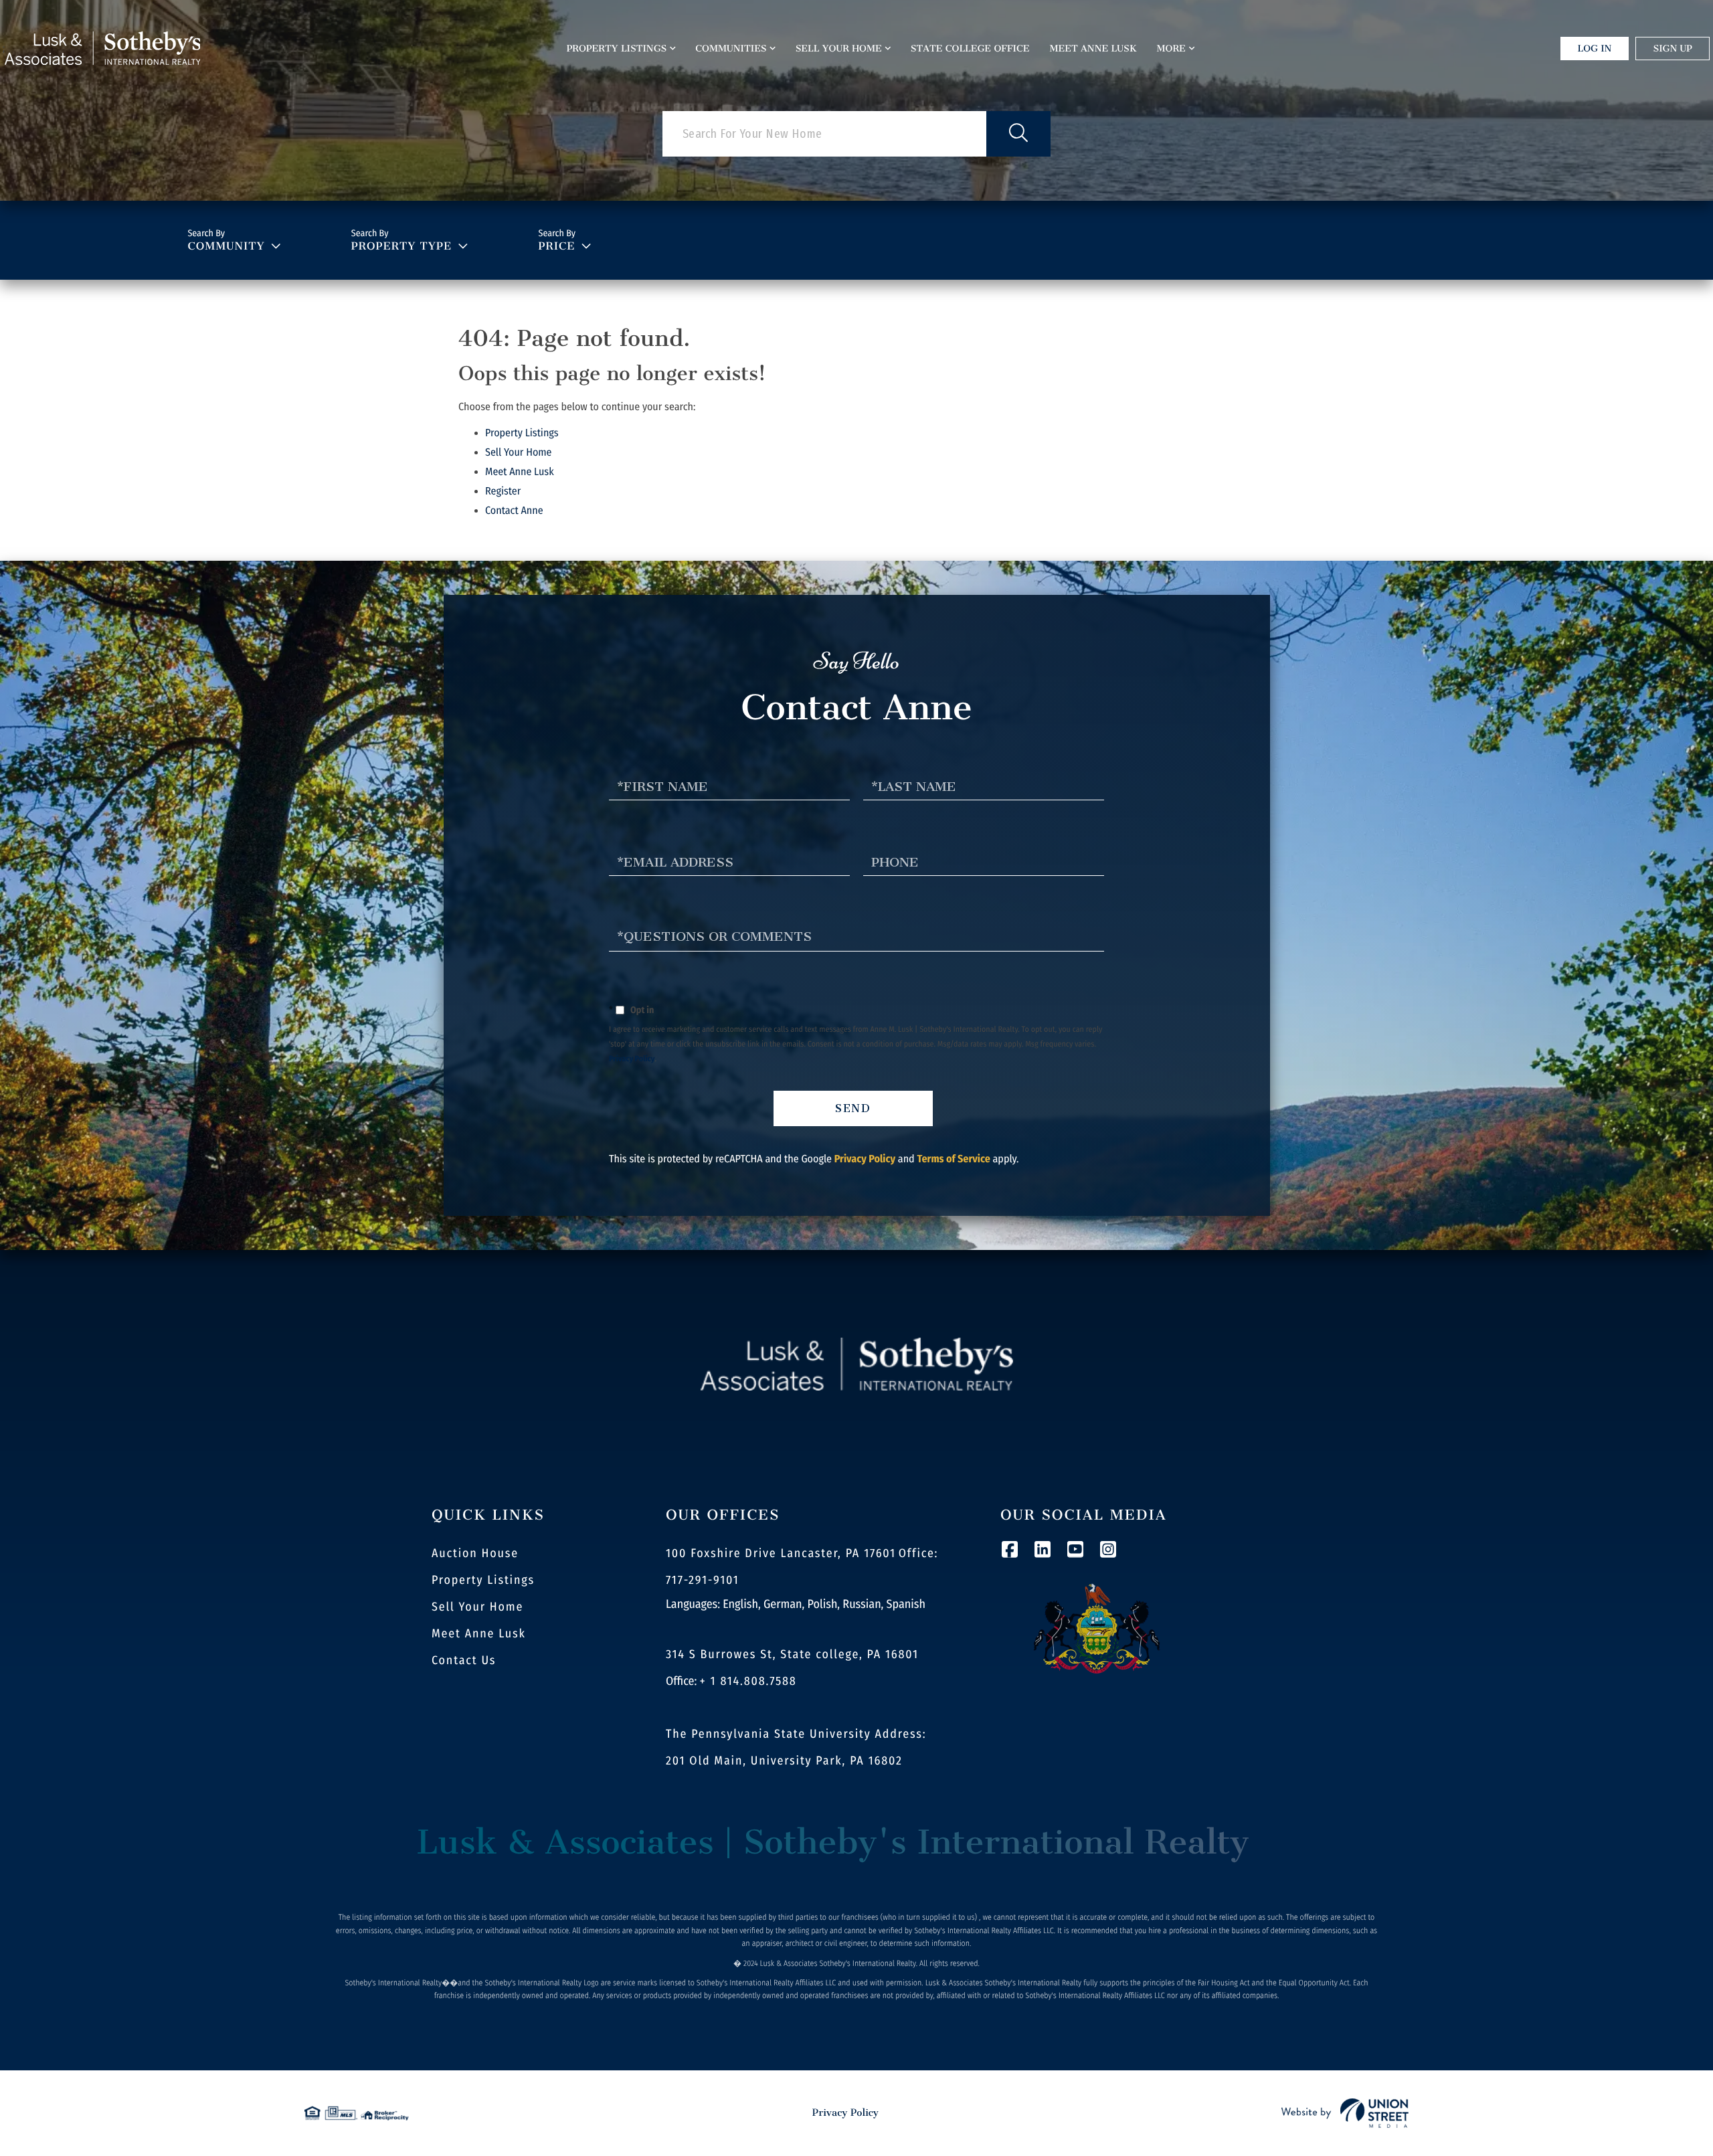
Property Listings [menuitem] (617, 49)
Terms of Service (953, 1159)
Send (853, 1108)
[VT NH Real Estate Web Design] (1345, 2113)
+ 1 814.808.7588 (748, 1681)
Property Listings (522, 433)
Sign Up (1673, 49)
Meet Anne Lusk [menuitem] (1093, 49)
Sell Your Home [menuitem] (839, 49)
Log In (1595, 49)
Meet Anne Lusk (520, 472)
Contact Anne (514, 511)
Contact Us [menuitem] (464, 1660)
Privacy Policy (632, 1059)
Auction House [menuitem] (475, 1553)
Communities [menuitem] (731, 49)
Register (503, 491)
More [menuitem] (1171, 49)
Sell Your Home (519, 453)
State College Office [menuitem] (970, 49)
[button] (1018, 134)
